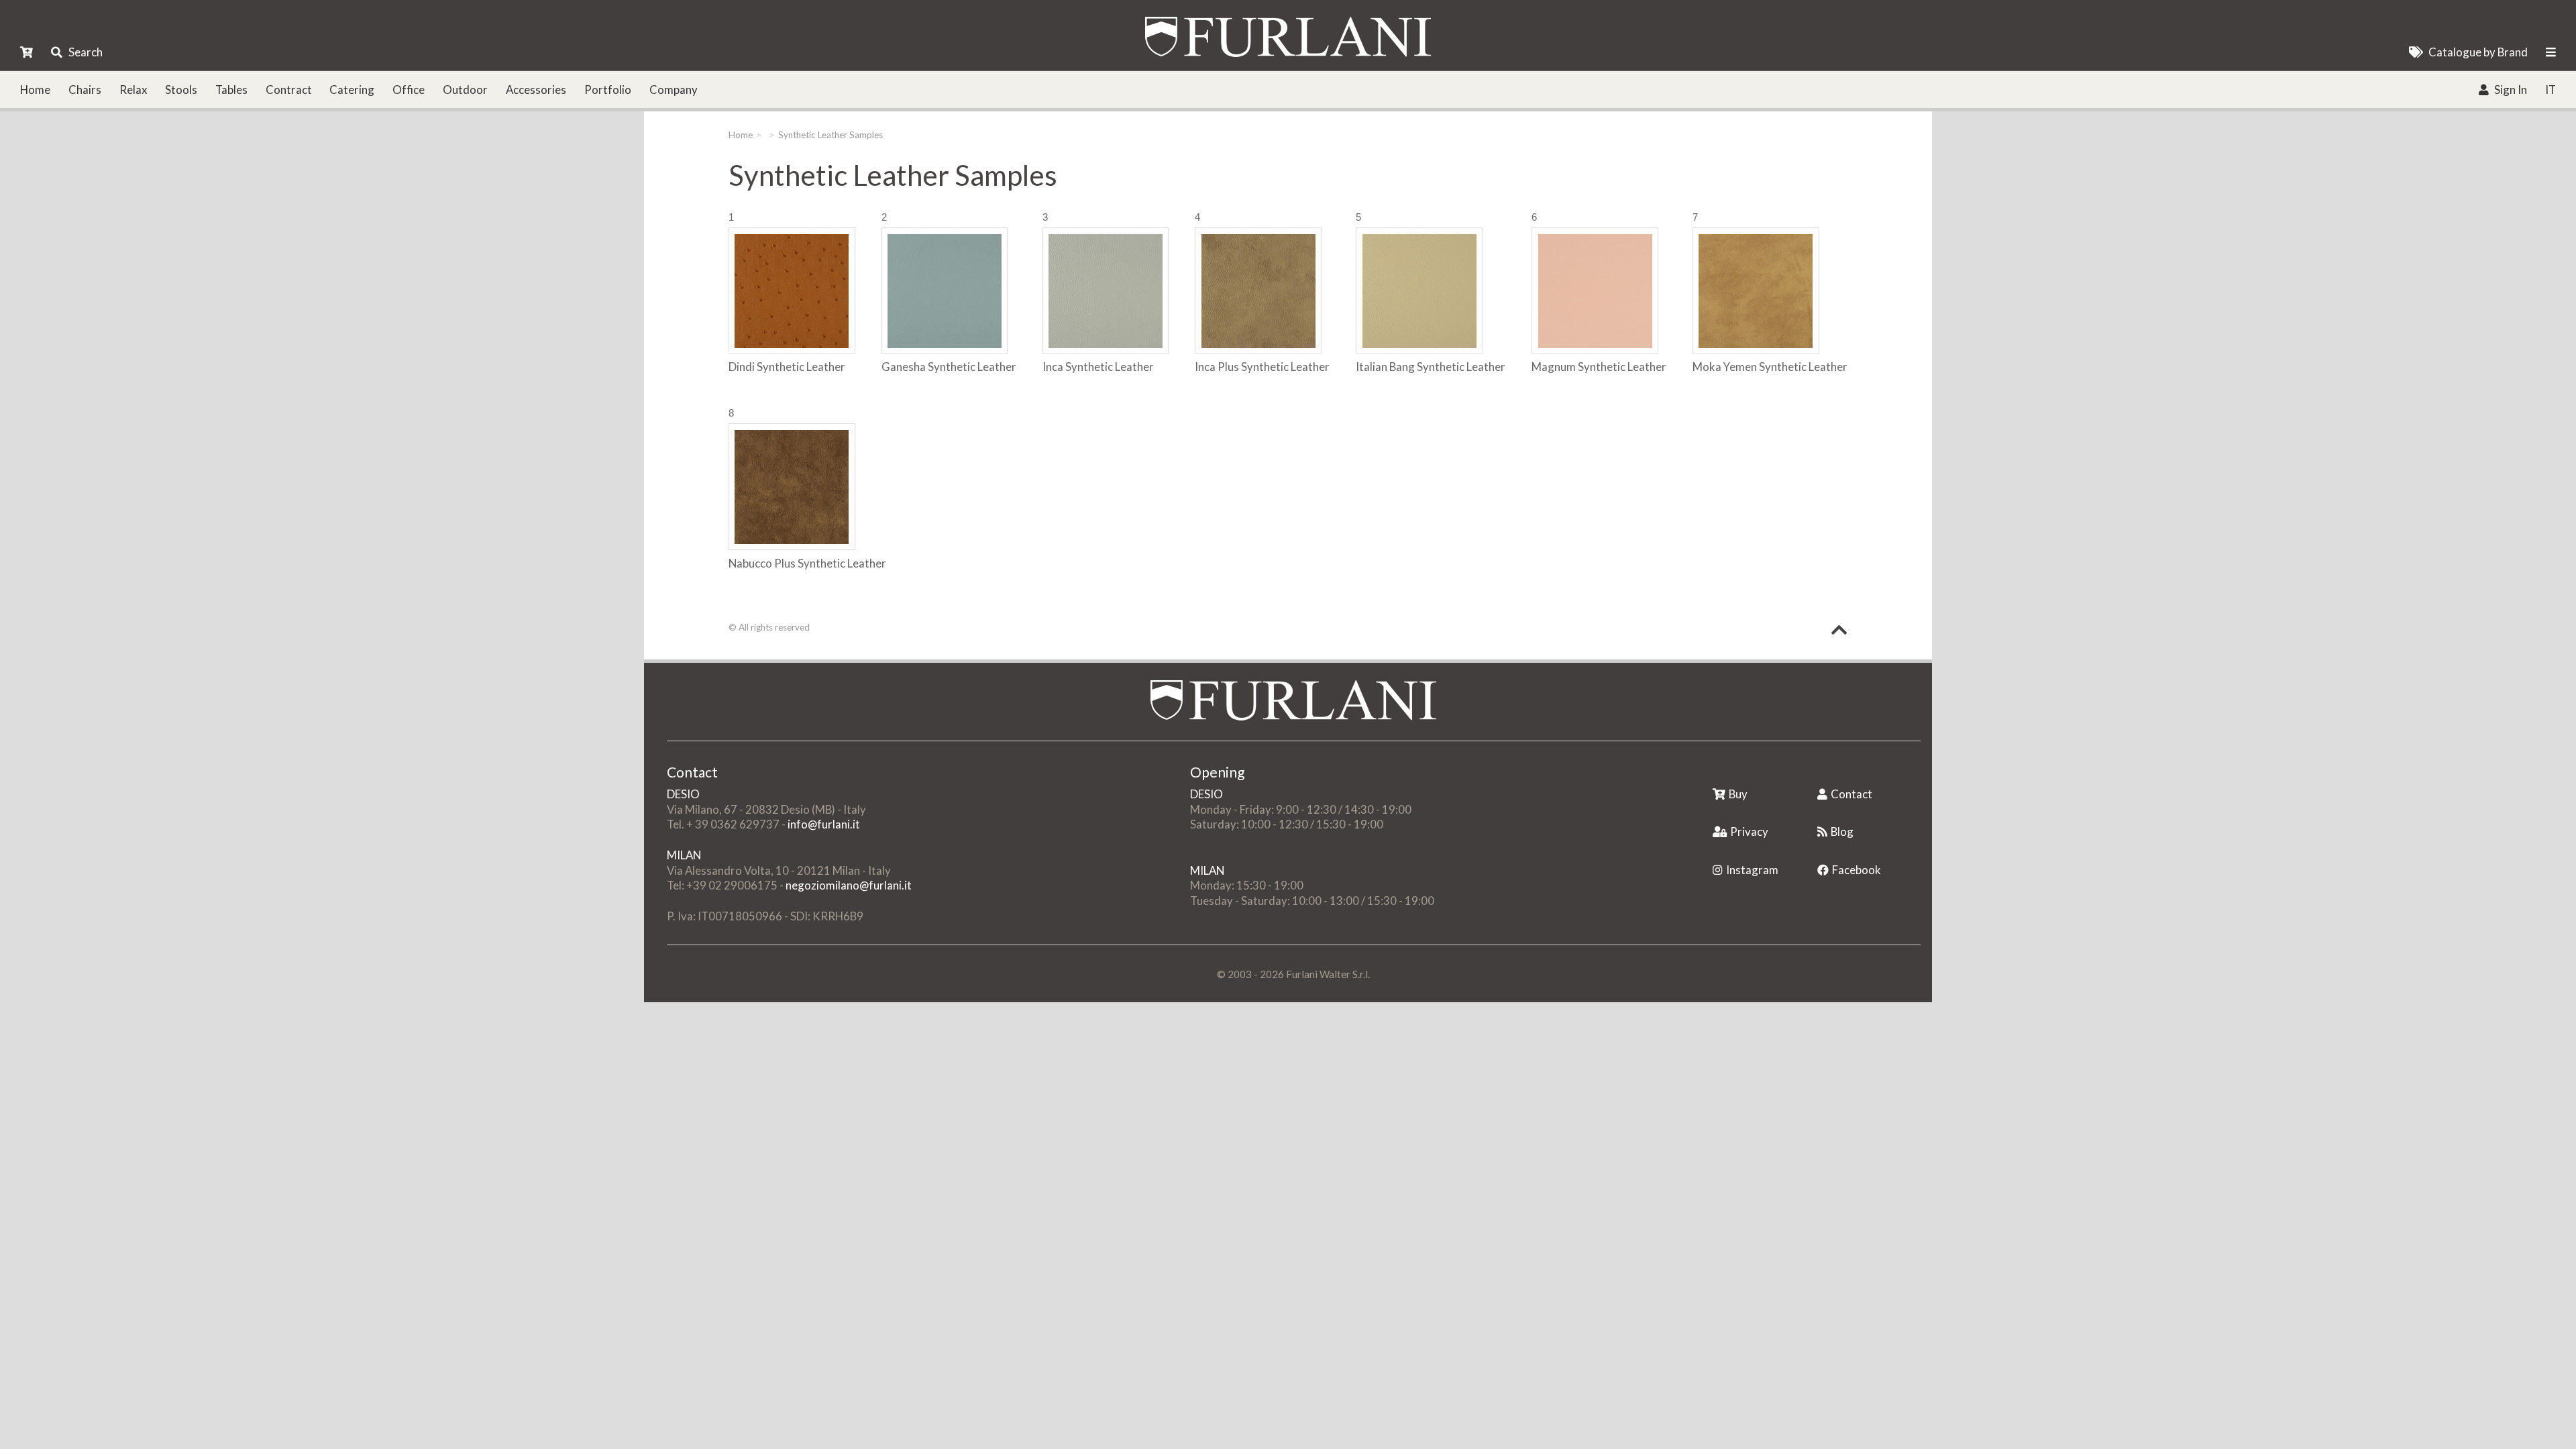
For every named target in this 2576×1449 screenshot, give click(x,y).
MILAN (684, 855)
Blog (1842, 831)
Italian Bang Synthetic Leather (1431, 367)
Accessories (536, 90)
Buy (1738, 794)
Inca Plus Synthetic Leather (1262, 367)
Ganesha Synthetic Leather (949, 367)
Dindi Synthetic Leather (787, 367)
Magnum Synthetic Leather (1599, 367)
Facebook (1857, 870)
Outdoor (465, 90)
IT (2551, 90)
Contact (1851, 794)
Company (674, 90)
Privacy (1749, 831)
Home (35, 90)
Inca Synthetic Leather (1098, 367)
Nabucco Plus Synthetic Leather (807, 563)
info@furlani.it (824, 824)
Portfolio (608, 90)
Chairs (85, 90)
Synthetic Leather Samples (830, 135)
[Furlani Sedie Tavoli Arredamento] (1714, 773)
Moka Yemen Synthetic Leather (1770, 367)
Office (409, 90)
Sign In (2511, 90)
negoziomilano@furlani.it (849, 885)
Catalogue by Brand (2478, 52)
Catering (352, 90)
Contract (289, 90)
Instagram (1752, 870)
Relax (133, 90)
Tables (231, 90)
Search (86, 52)
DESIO (683, 794)
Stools (181, 90)
